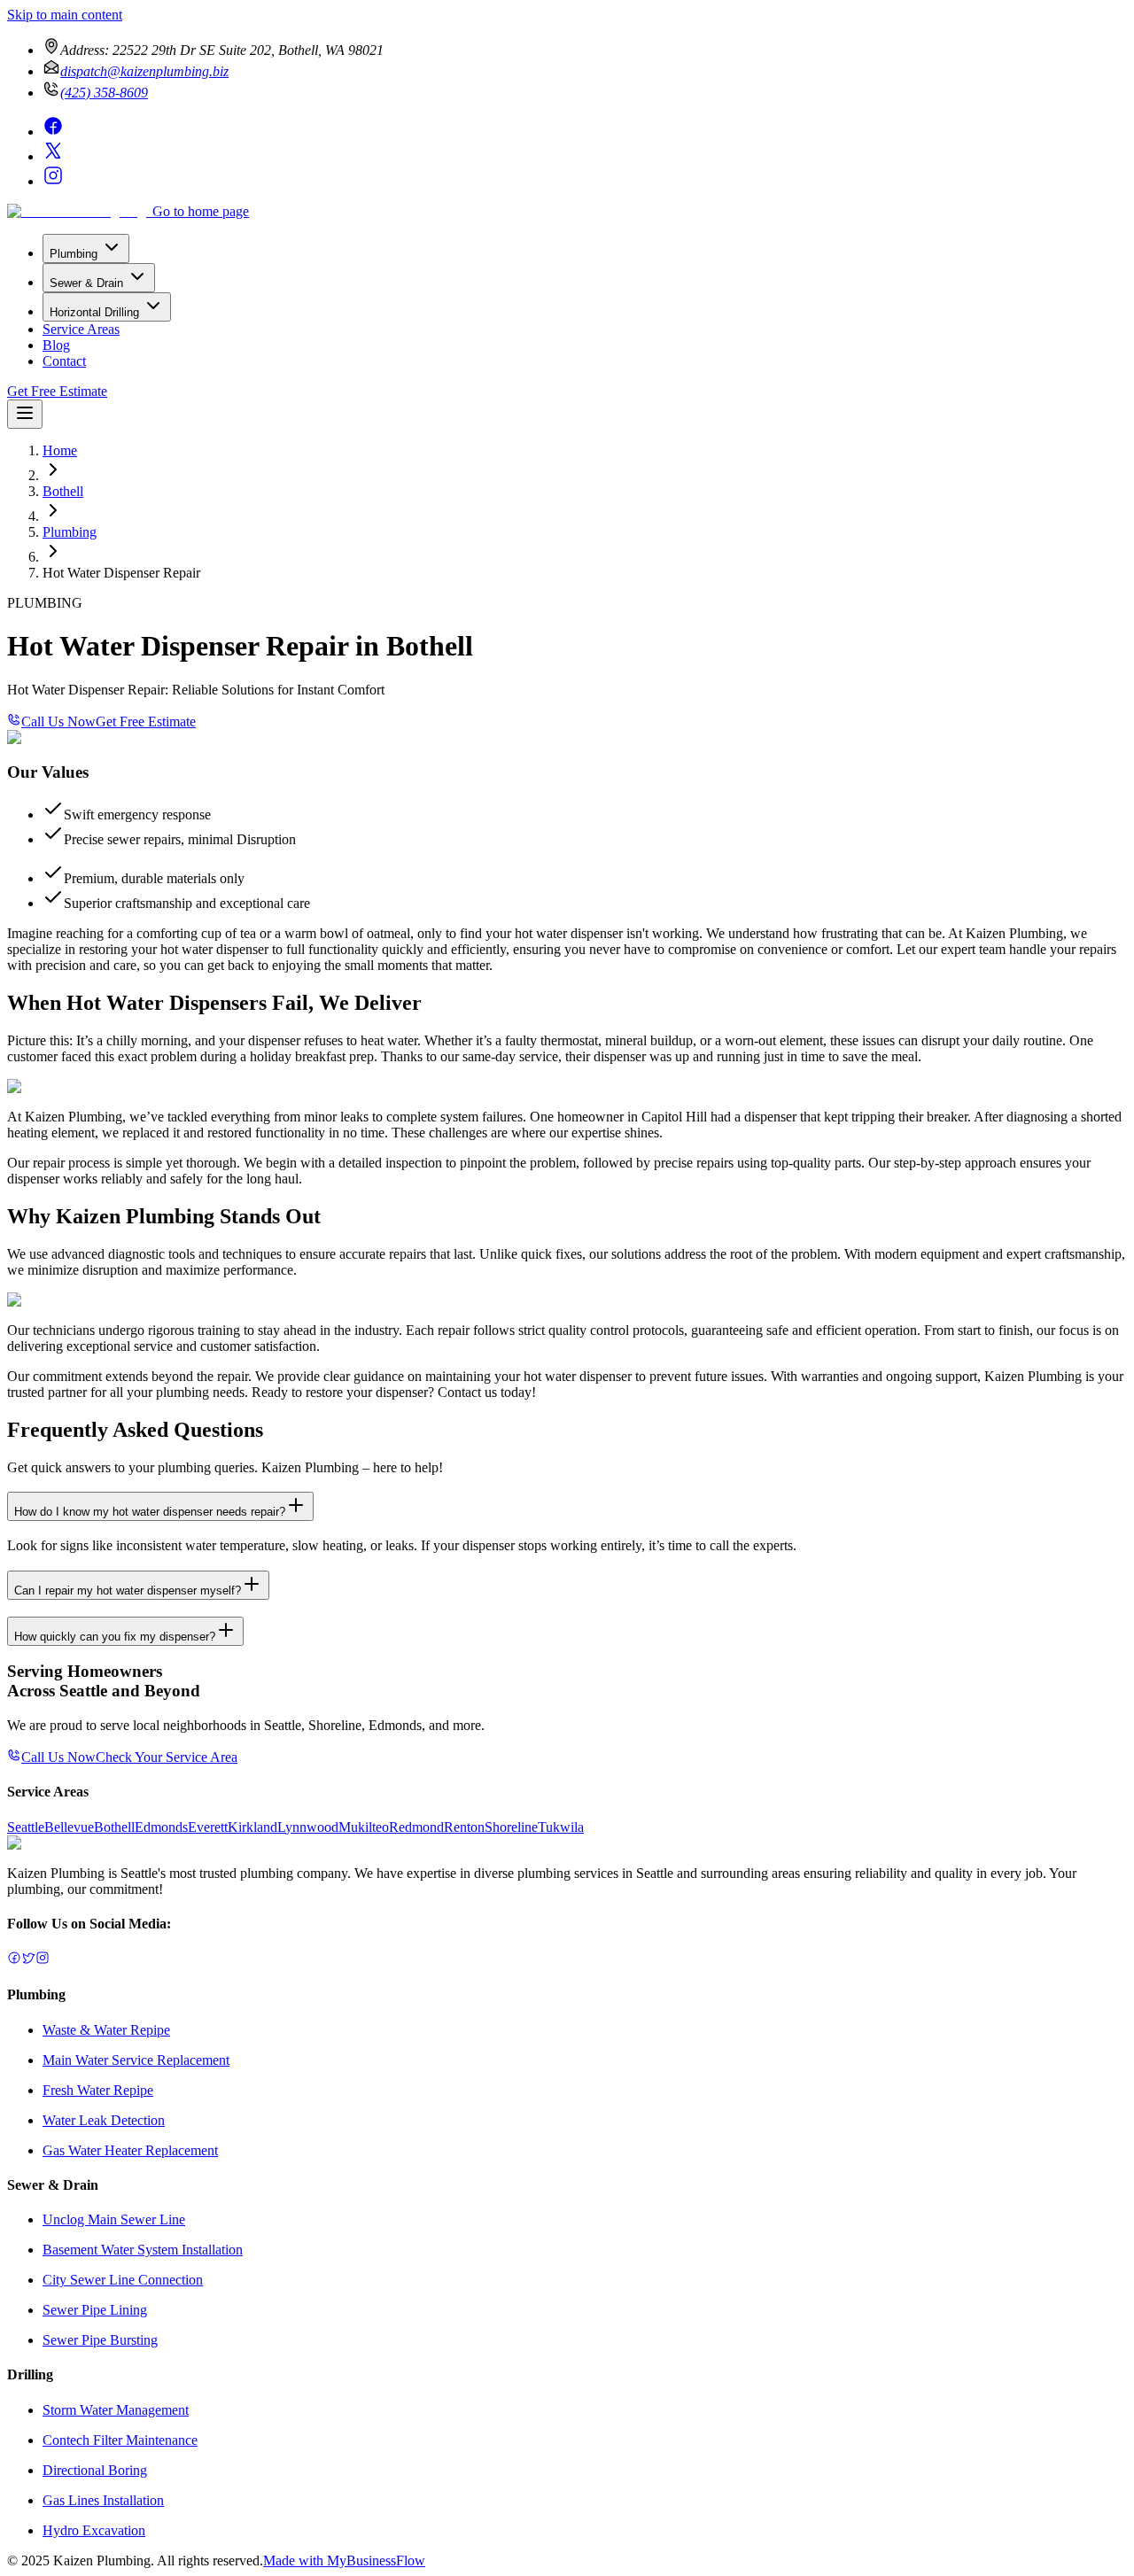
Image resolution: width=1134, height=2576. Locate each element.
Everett (208, 1827)
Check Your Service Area (167, 1757)
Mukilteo (364, 1827)
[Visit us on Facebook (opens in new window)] (53, 132)
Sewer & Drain (86, 283)
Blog (56, 345)
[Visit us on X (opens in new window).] (28, 1960)
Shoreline (511, 1827)
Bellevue (69, 1827)
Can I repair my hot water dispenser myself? (128, 1591)
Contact (64, 361)
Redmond (416, 1827)
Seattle (26, 1827)
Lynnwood (308, 1827)
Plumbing (74, 254)
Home (60, 450)
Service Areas (81, 329)
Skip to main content (65, 15)
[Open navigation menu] (25, 414)
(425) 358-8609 (104, 93)
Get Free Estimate (57, 391)
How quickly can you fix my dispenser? (115, 1637)
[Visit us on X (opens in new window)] (53, 156)
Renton (464, 1827)
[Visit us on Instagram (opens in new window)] (53, 181)
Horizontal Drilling (94, 312)
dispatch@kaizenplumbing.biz (144, 71)
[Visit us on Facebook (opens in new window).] (14, 1960)
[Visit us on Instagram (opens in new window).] (43, 1960)
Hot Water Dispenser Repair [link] (121, 573)
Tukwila (561, 1827)
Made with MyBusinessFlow (344, 2560)
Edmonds (161, 1827)
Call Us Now (58, 722)
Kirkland (252, 1827)
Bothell (63, 491)
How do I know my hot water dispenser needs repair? (150, 1512)
